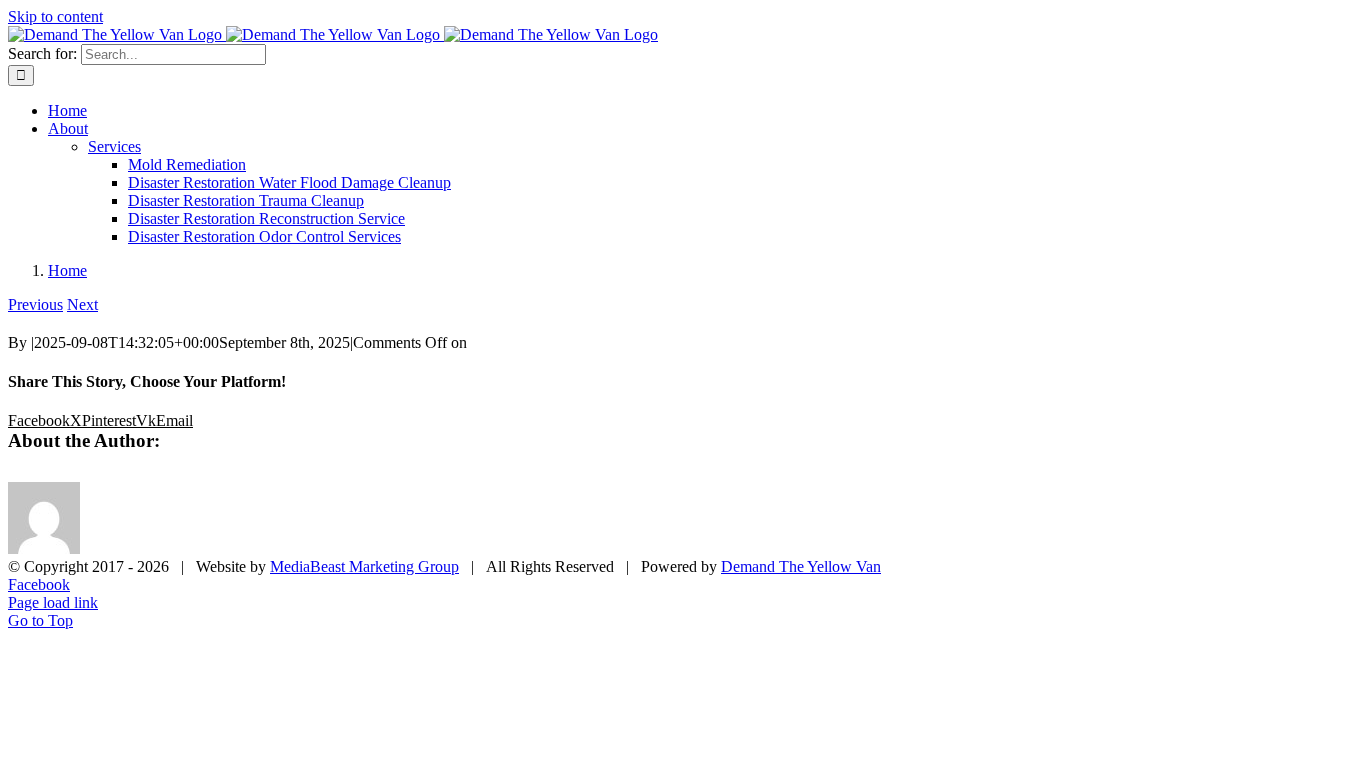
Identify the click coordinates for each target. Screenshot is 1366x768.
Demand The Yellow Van (801, 566)
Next (82, 304)
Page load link (53, 602)
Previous (35, 304)
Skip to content (55, 16)
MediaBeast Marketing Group (364, 566)
